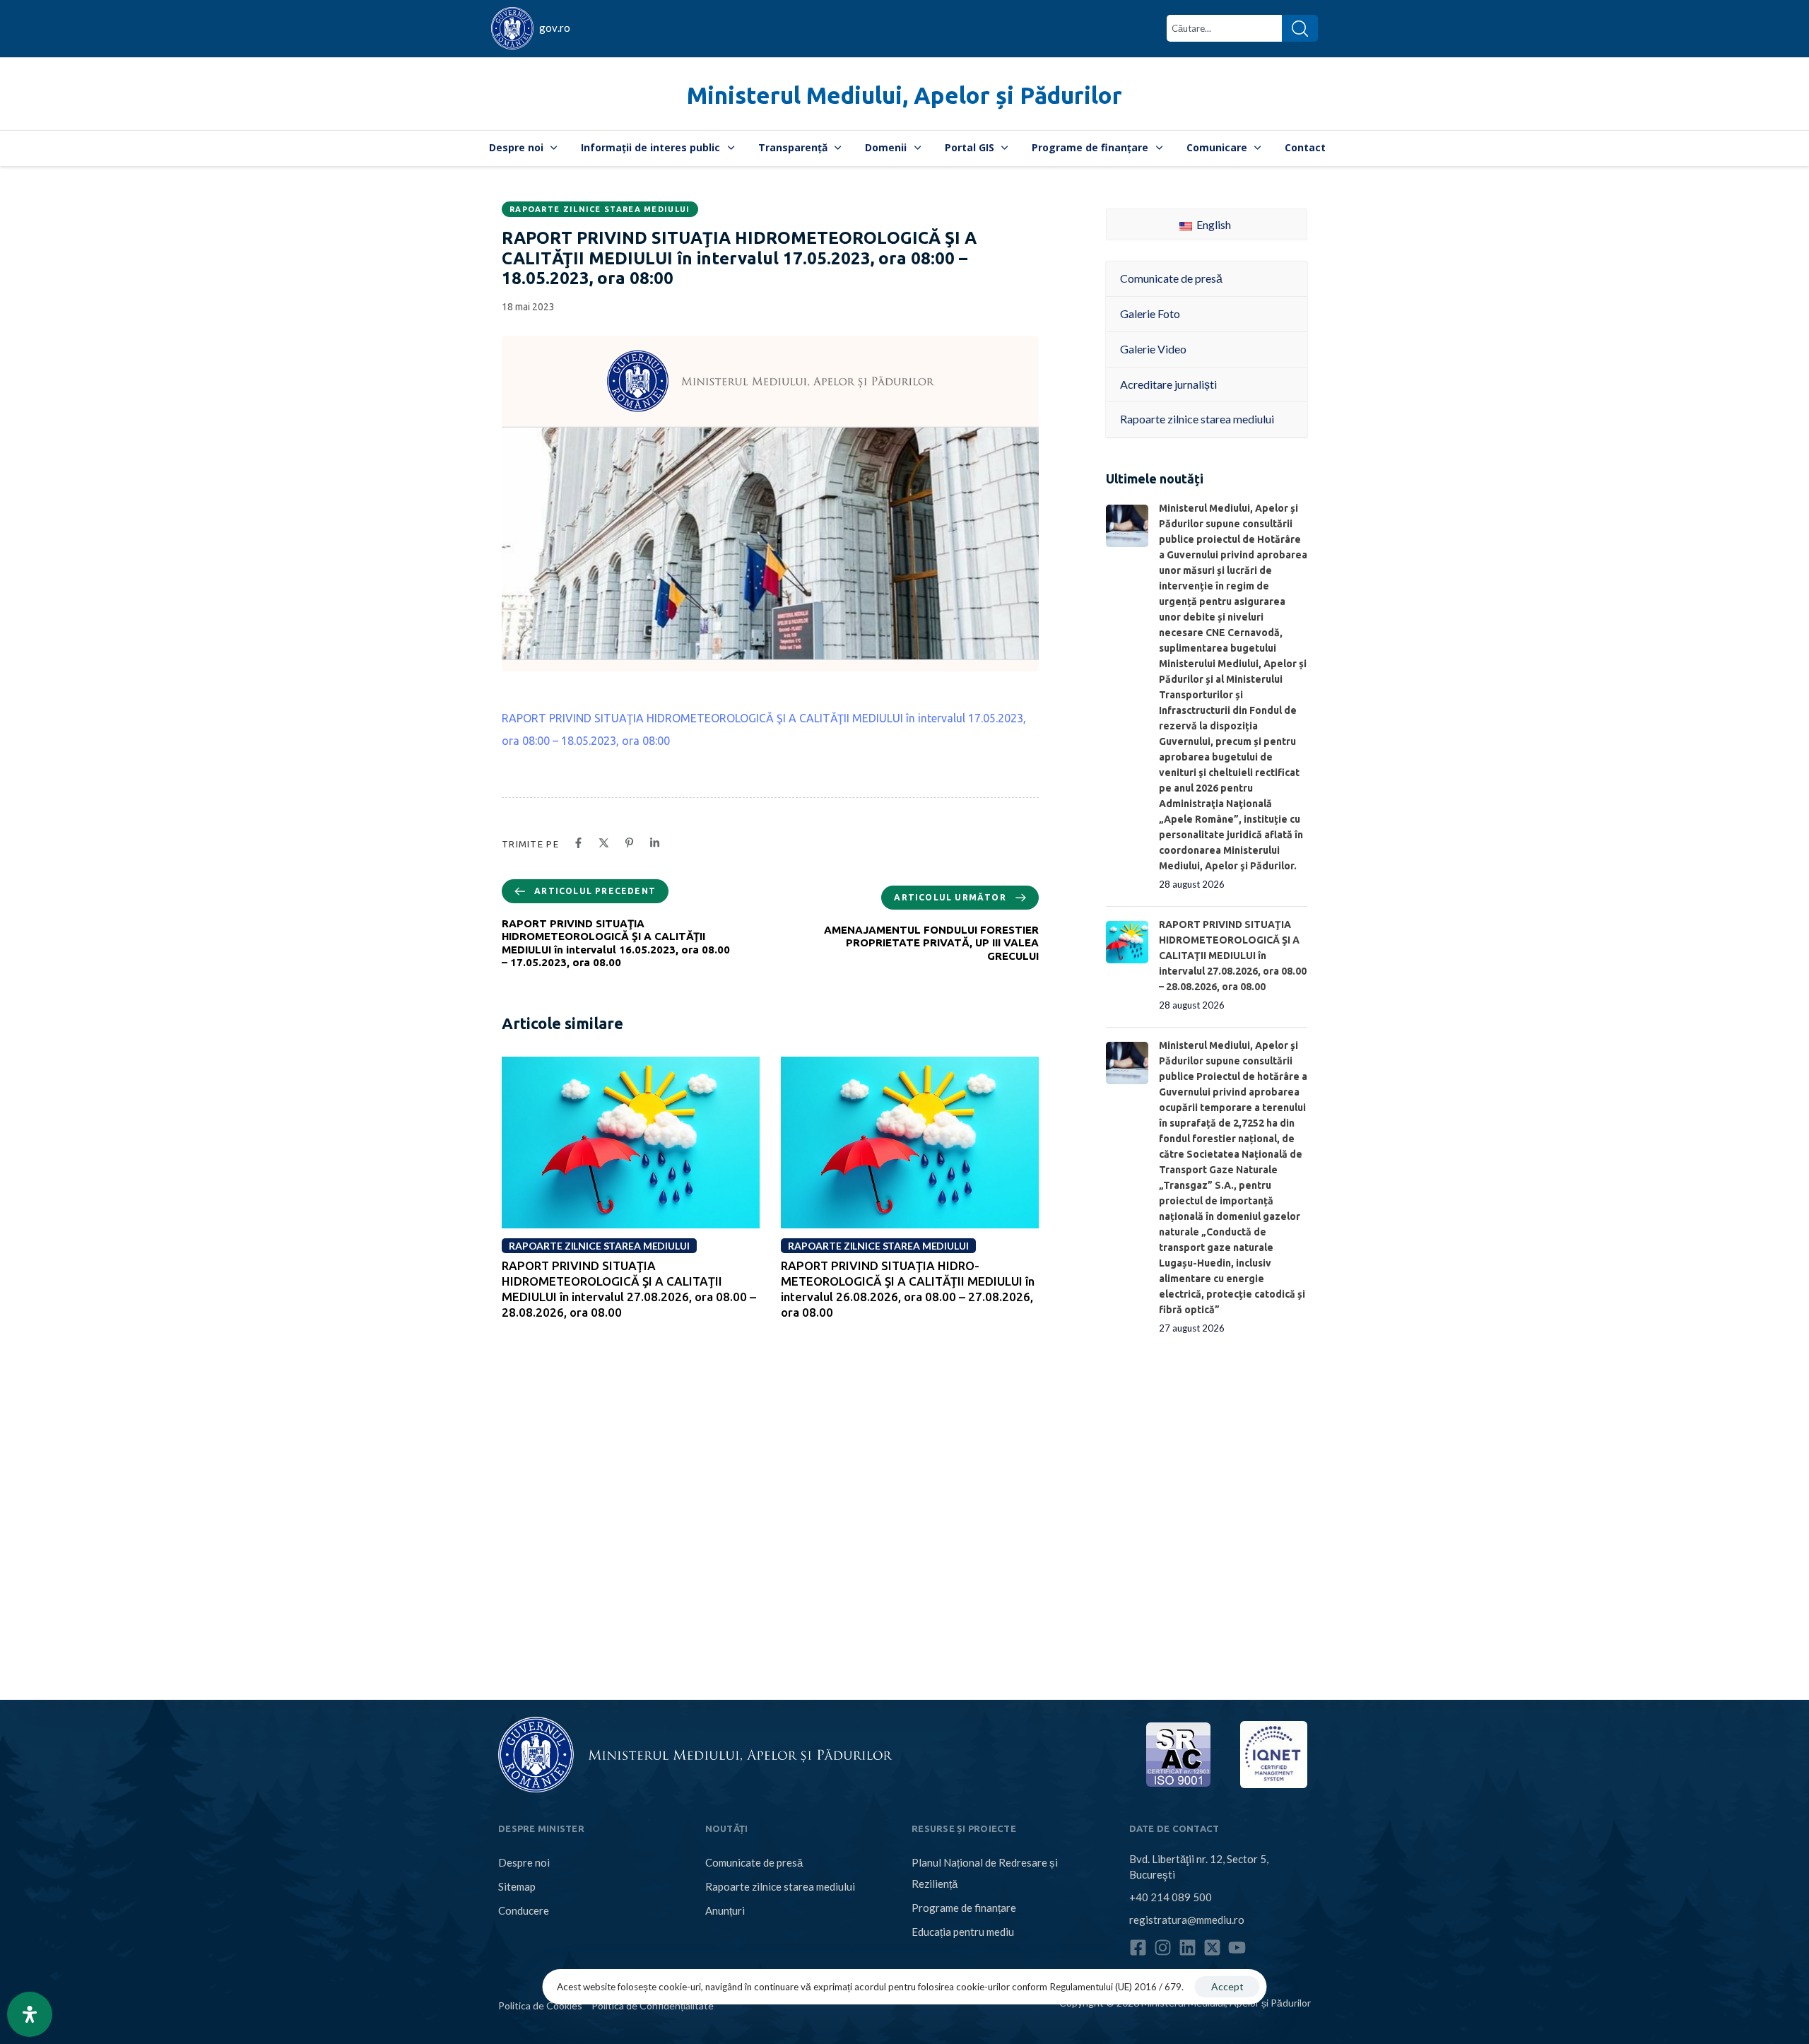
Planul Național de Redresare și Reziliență (985, 1873)
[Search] (1300, 28)
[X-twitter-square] (1212, 1948)
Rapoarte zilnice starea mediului (600, 209)
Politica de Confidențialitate (653, 2005)
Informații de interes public (650, 147)
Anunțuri (725, 1910)
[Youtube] (1237, 1948)
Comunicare (1217, 147)
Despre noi (516, 147)
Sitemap (517, 1886)
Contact (1305, 147)
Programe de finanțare (1090, 147)
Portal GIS (970, 147)
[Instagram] (1163, 1948)
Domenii (886, 147)
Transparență (793, 147)
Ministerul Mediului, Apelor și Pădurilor (904, 95)
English (1213, 224)
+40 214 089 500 (1171, 1897)
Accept (1227, 1986)
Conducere (524, 1910)
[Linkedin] (1188, 1948)
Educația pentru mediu (963, 1932)
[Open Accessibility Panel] (30, 2014)
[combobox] (1224, 28)
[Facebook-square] (1138, 1948)
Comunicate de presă (754, 1862)
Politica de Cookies (540, 2005)
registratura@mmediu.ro (1187, 1920)
